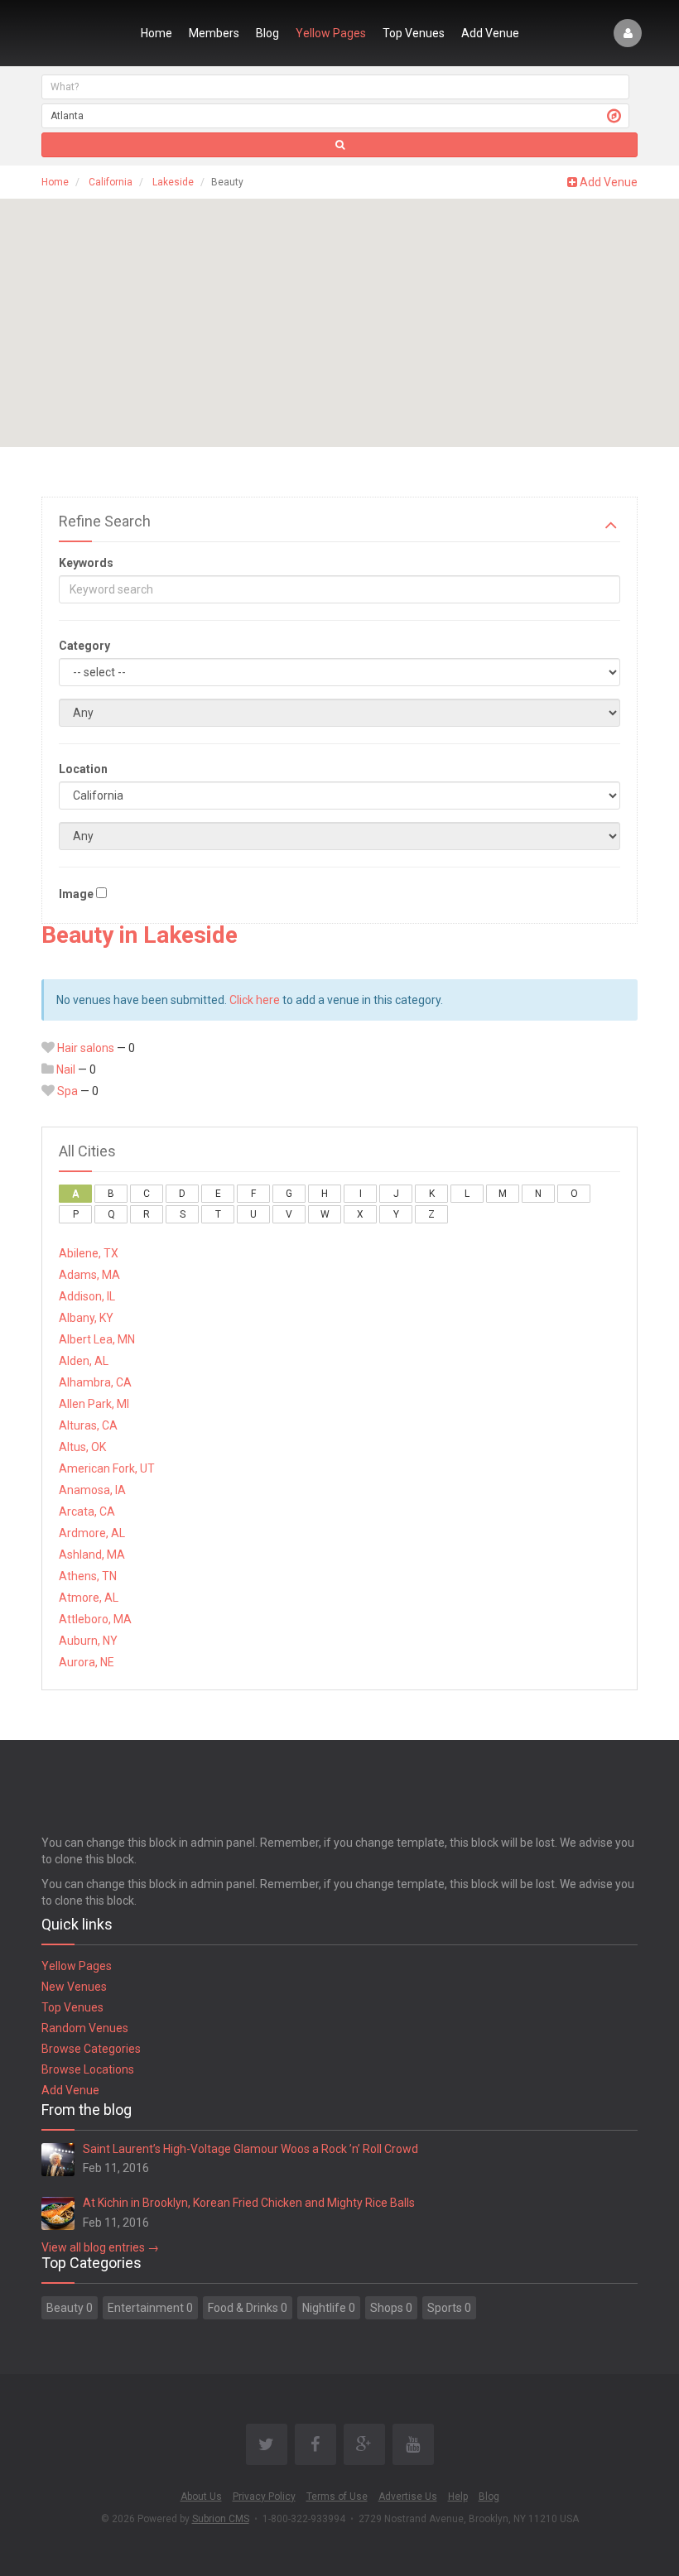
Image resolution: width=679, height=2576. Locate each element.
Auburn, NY (88, 1641)
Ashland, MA (92, 1555)
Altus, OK (82, 1447)
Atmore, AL (89, 1598)
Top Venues (414, 33)
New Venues (74, 1987)
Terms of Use (337, 2497)
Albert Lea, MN (97, 1339)
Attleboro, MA (95, 1619)
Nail (66, 1069)
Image (76, 894)
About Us (201, 2497)
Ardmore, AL (92, 1533)
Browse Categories (91, 2049)
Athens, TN (88, 1576)
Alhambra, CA (95, 1382)
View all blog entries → (100, 2247)
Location (83, 769)
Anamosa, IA (92, 1490)
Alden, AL (84, 1361)
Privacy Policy (264, 2497)
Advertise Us (408, 2497)
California (111, 182)
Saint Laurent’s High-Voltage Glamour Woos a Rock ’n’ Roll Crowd (250, 2149)
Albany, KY (86, 1318)
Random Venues (85, 2028)
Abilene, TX (89, 1253)
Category (84, 646)
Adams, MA (89, 1275)
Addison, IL (87, 1296)
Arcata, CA (87, 1511)
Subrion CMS (221, 2519)
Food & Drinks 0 (248, 2308)
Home (157, 33)
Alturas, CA (88, 1425)
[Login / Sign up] (628, 33)
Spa (67, 1091)
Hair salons (86, 1048)
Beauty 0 (70, 2308)
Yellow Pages (331, 33)
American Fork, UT (107, 1468)
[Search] (339, 145)
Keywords (86, 563)
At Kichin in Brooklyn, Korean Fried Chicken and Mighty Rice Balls (249, 2203)
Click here (255, 1000)
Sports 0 (449, 2308)
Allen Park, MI (94, 1404)
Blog (267, 33)
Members (214, 33)
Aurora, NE (87, 1662)
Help (458, 2497)
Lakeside (173, 182)
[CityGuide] (81, 33)
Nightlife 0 (329, 2308)
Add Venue (490, 33)
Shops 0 (391, 2308)
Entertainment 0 (150, 2308)
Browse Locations (88, 2069)
